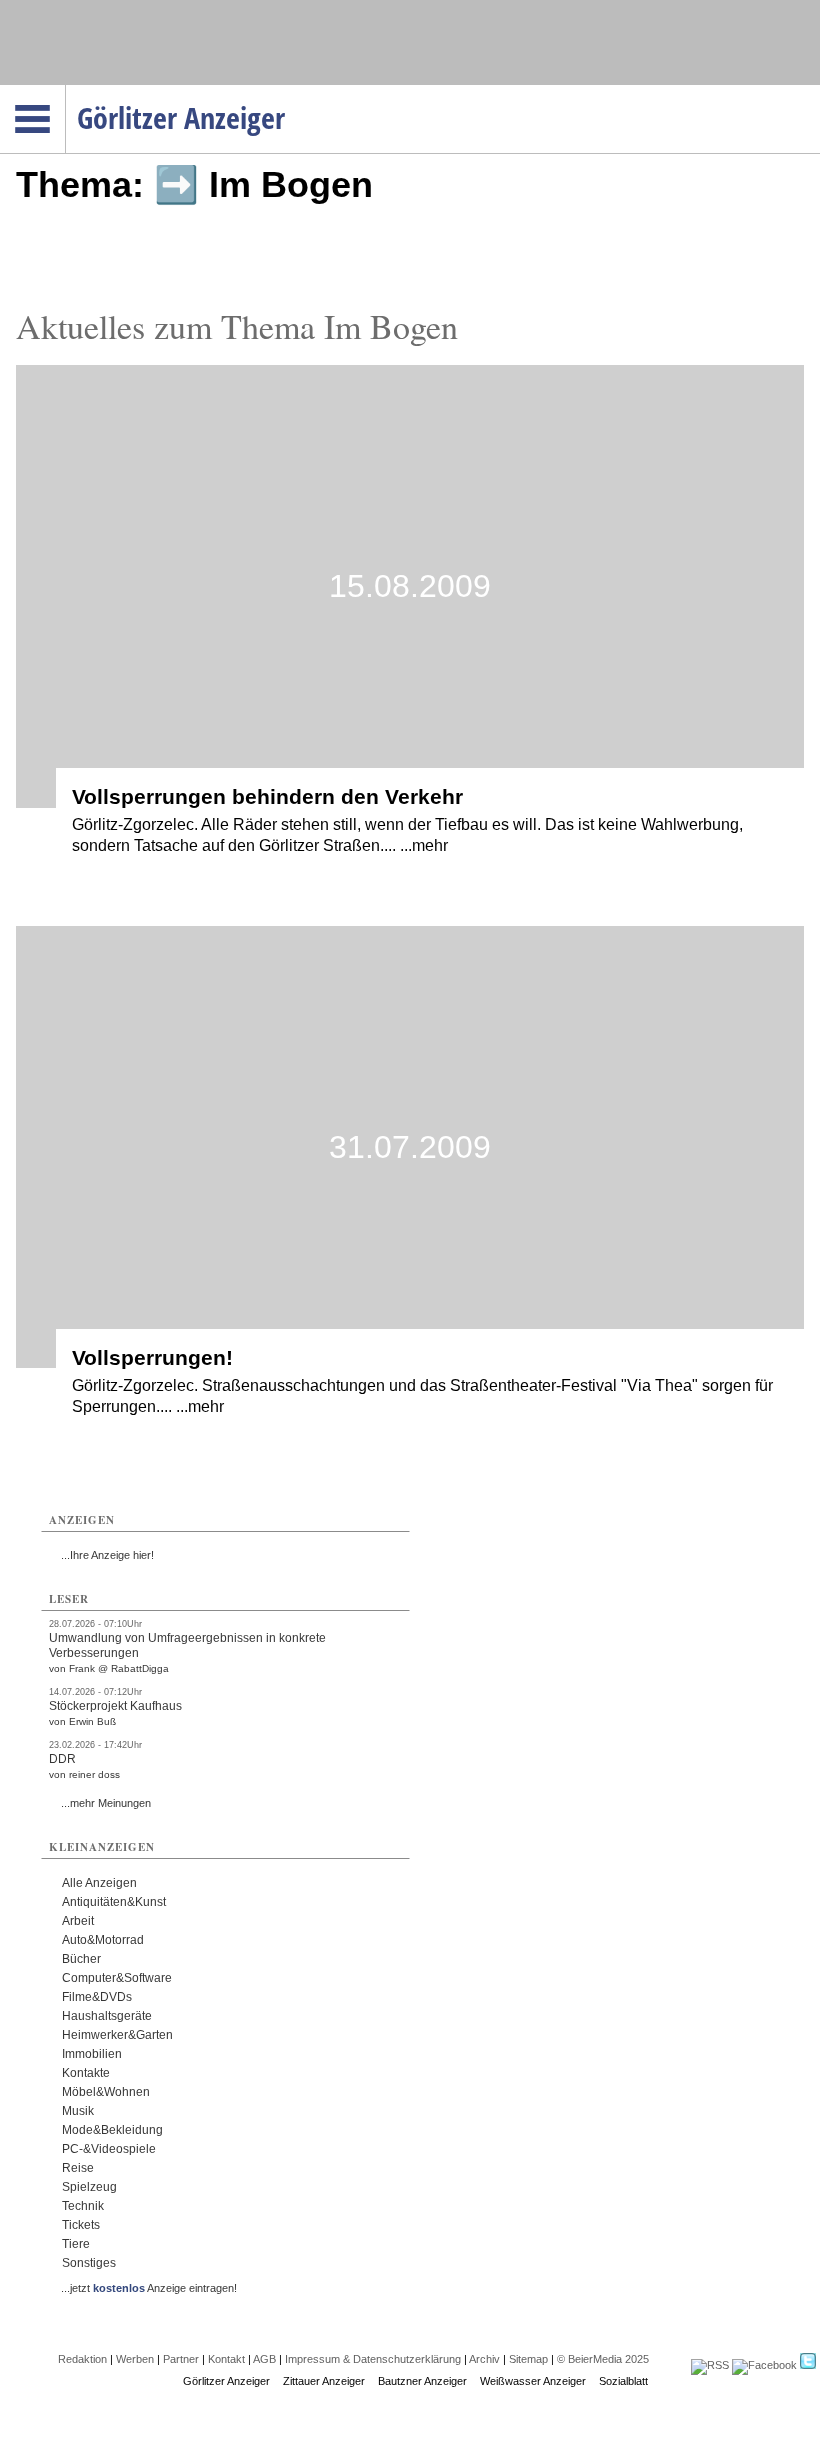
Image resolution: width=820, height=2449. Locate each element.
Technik (83, 2206)
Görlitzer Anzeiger (226, 2381)
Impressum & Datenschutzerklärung (373, 2359)
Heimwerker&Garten (117, 2035)
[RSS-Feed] (710, 2365)
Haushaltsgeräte (107, 2016)
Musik (78, 2111)
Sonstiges (89, 2263)
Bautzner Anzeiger (422, 2381)
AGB (264, 2359)
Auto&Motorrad (103, 1940)
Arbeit (78, 1921)
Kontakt (226, 2359)
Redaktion (82, 2359)
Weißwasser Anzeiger (533, 2381)
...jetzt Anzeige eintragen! (149, 2288)
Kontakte (86, 2073)
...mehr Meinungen (106, 1803)
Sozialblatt (623, 2381)
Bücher (81, 1959)
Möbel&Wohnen (106, 2092)
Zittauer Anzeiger (324, 2381)
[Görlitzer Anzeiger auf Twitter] (808, 2365)
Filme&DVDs (97, 1997)
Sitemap (528, 2359)
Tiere (76, 2244)
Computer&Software (117, 1978)
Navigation (65, 91)
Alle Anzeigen (99, 1883)
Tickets (81, 2225)
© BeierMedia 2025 (603, 2359)
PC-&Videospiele (109, 2149)
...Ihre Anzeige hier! (107, 1555)
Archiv (484, 2359)
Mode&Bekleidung (112, 2130)
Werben (135, 2359)
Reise (78, 2168)
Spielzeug (89, 2187)
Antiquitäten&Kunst (114, 1902)
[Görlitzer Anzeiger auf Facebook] (764, 2365)
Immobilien (92, 2054)
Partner (181, 2359)
